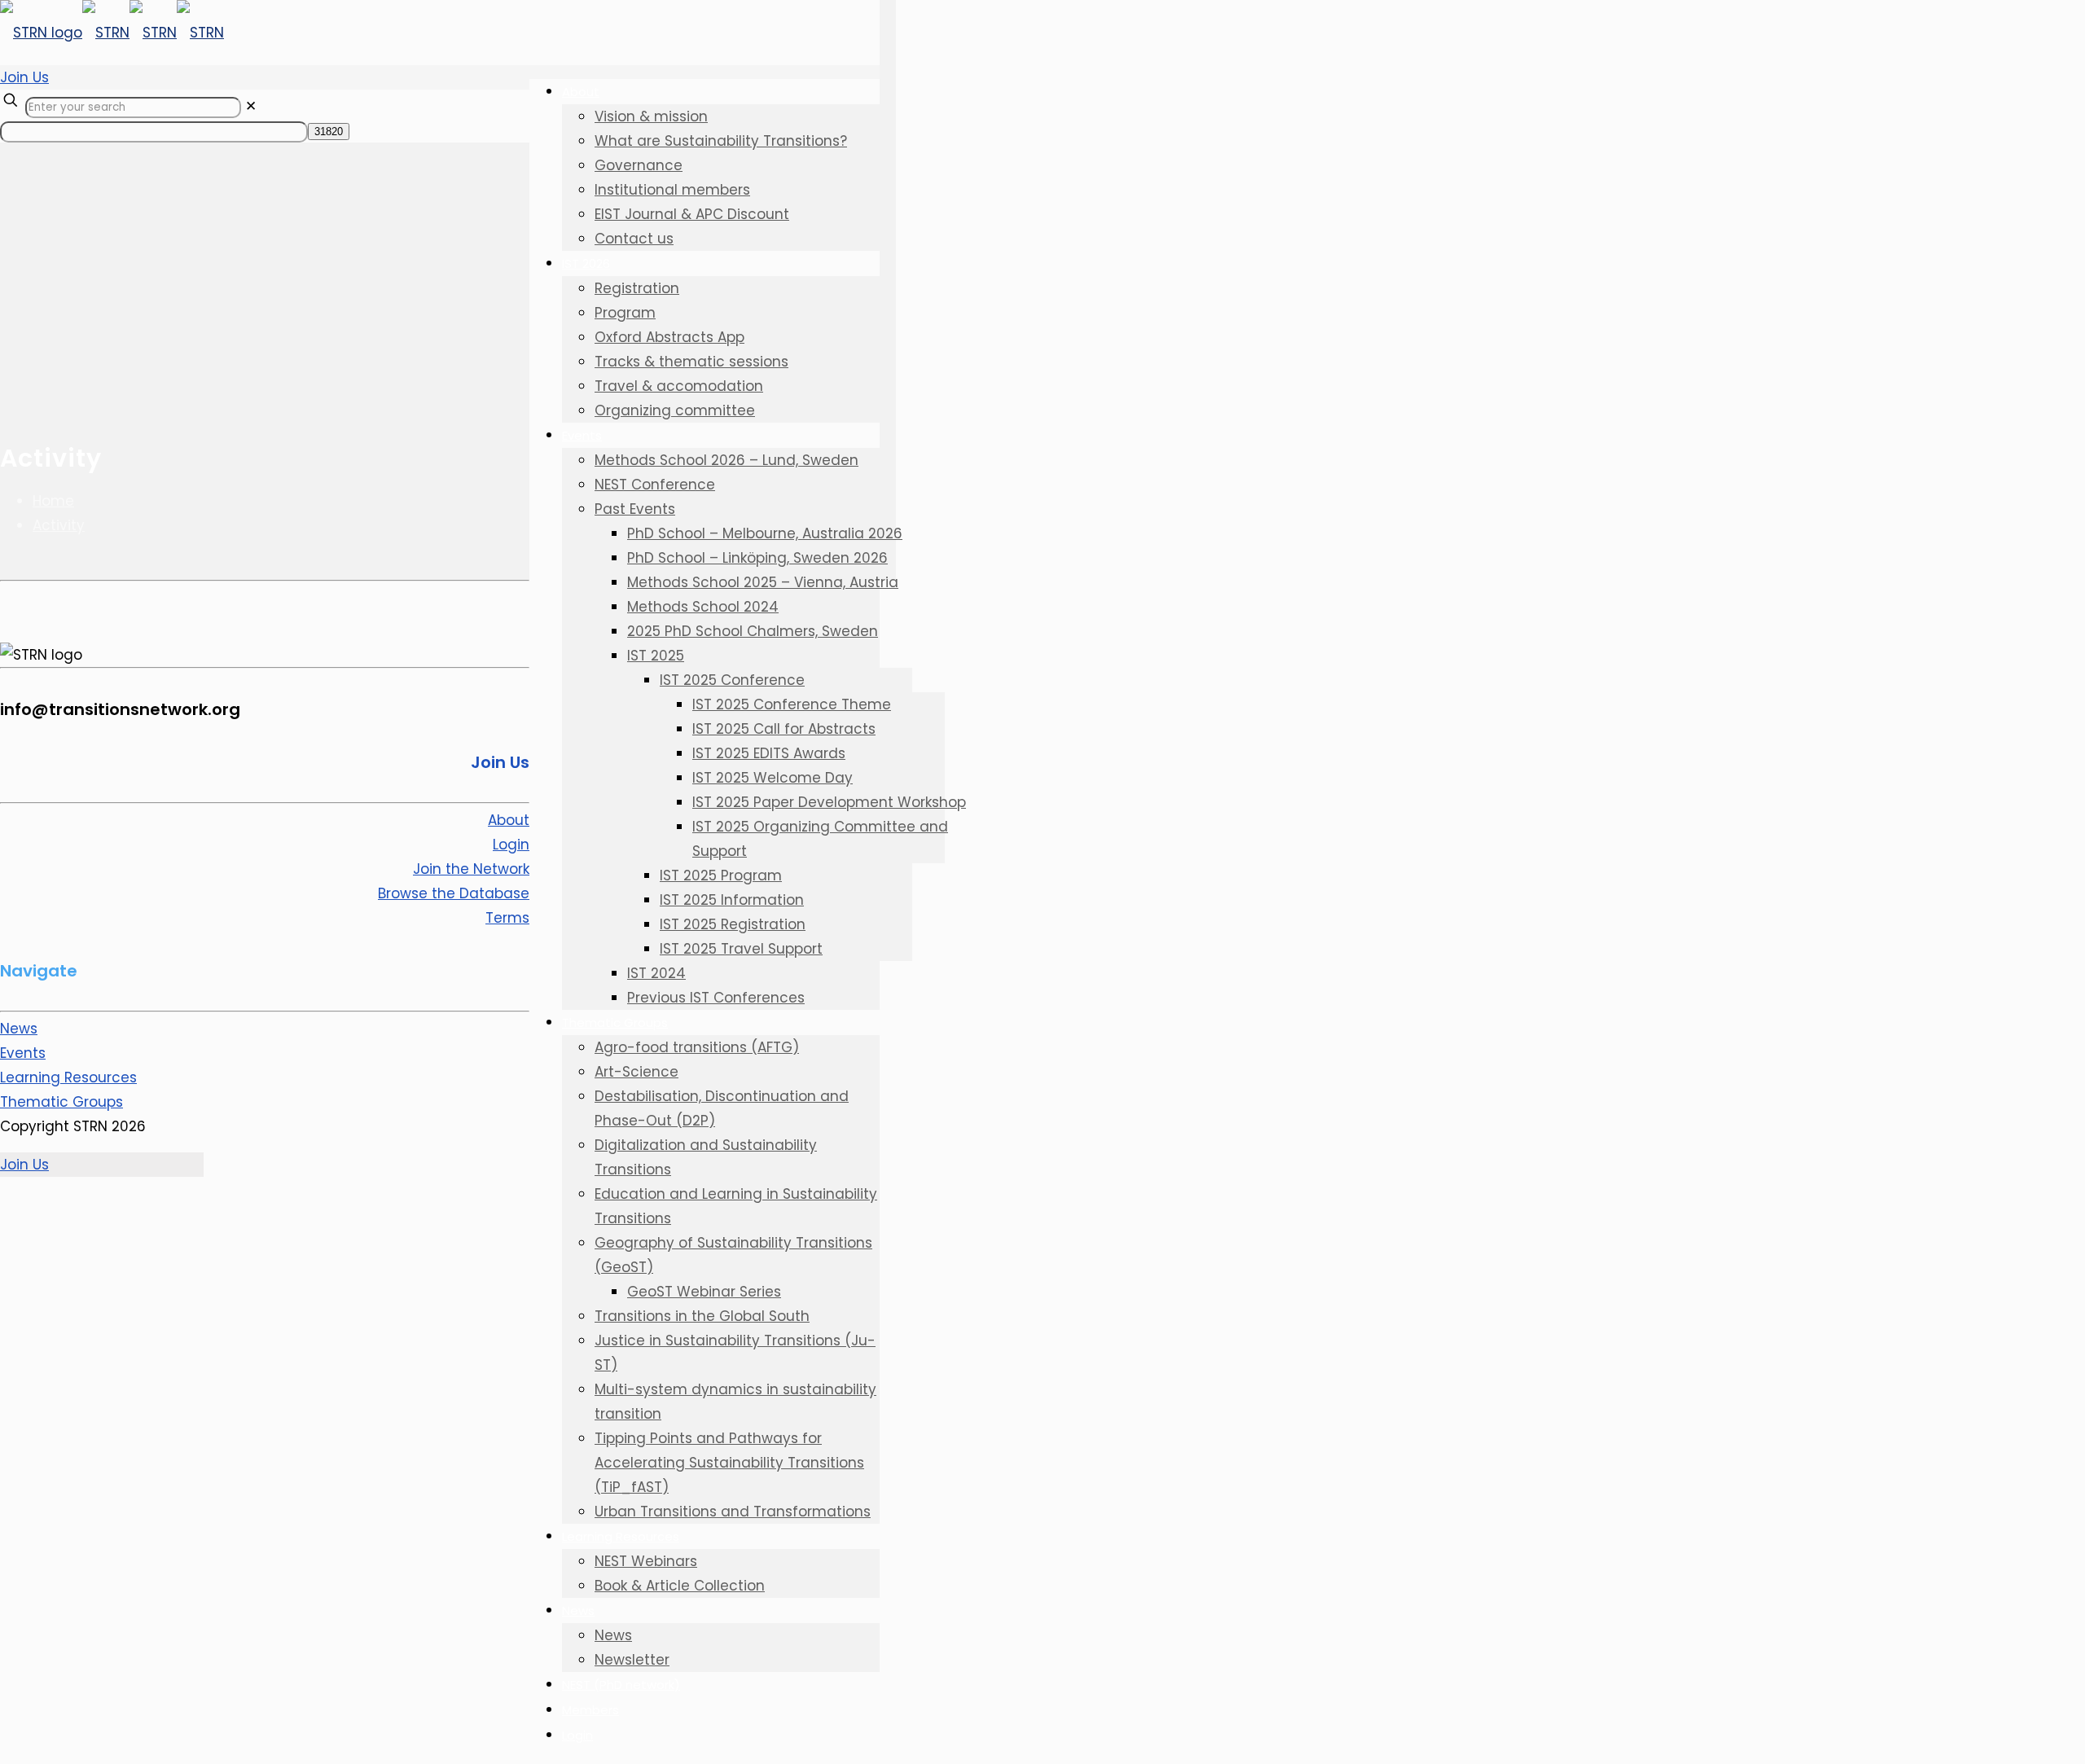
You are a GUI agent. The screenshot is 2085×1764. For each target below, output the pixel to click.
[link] (251, 106)
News (19, 1029)
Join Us (24, 77)
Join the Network (471, 869)
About (509, 820)
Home (53, 501)
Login (511, 845)
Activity (59, 525)
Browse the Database (454, 893)
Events (23, 1053)
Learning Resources (68, 1077)
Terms (507, 918)
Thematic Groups (61, 1102)
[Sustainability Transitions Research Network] (112, 33)
